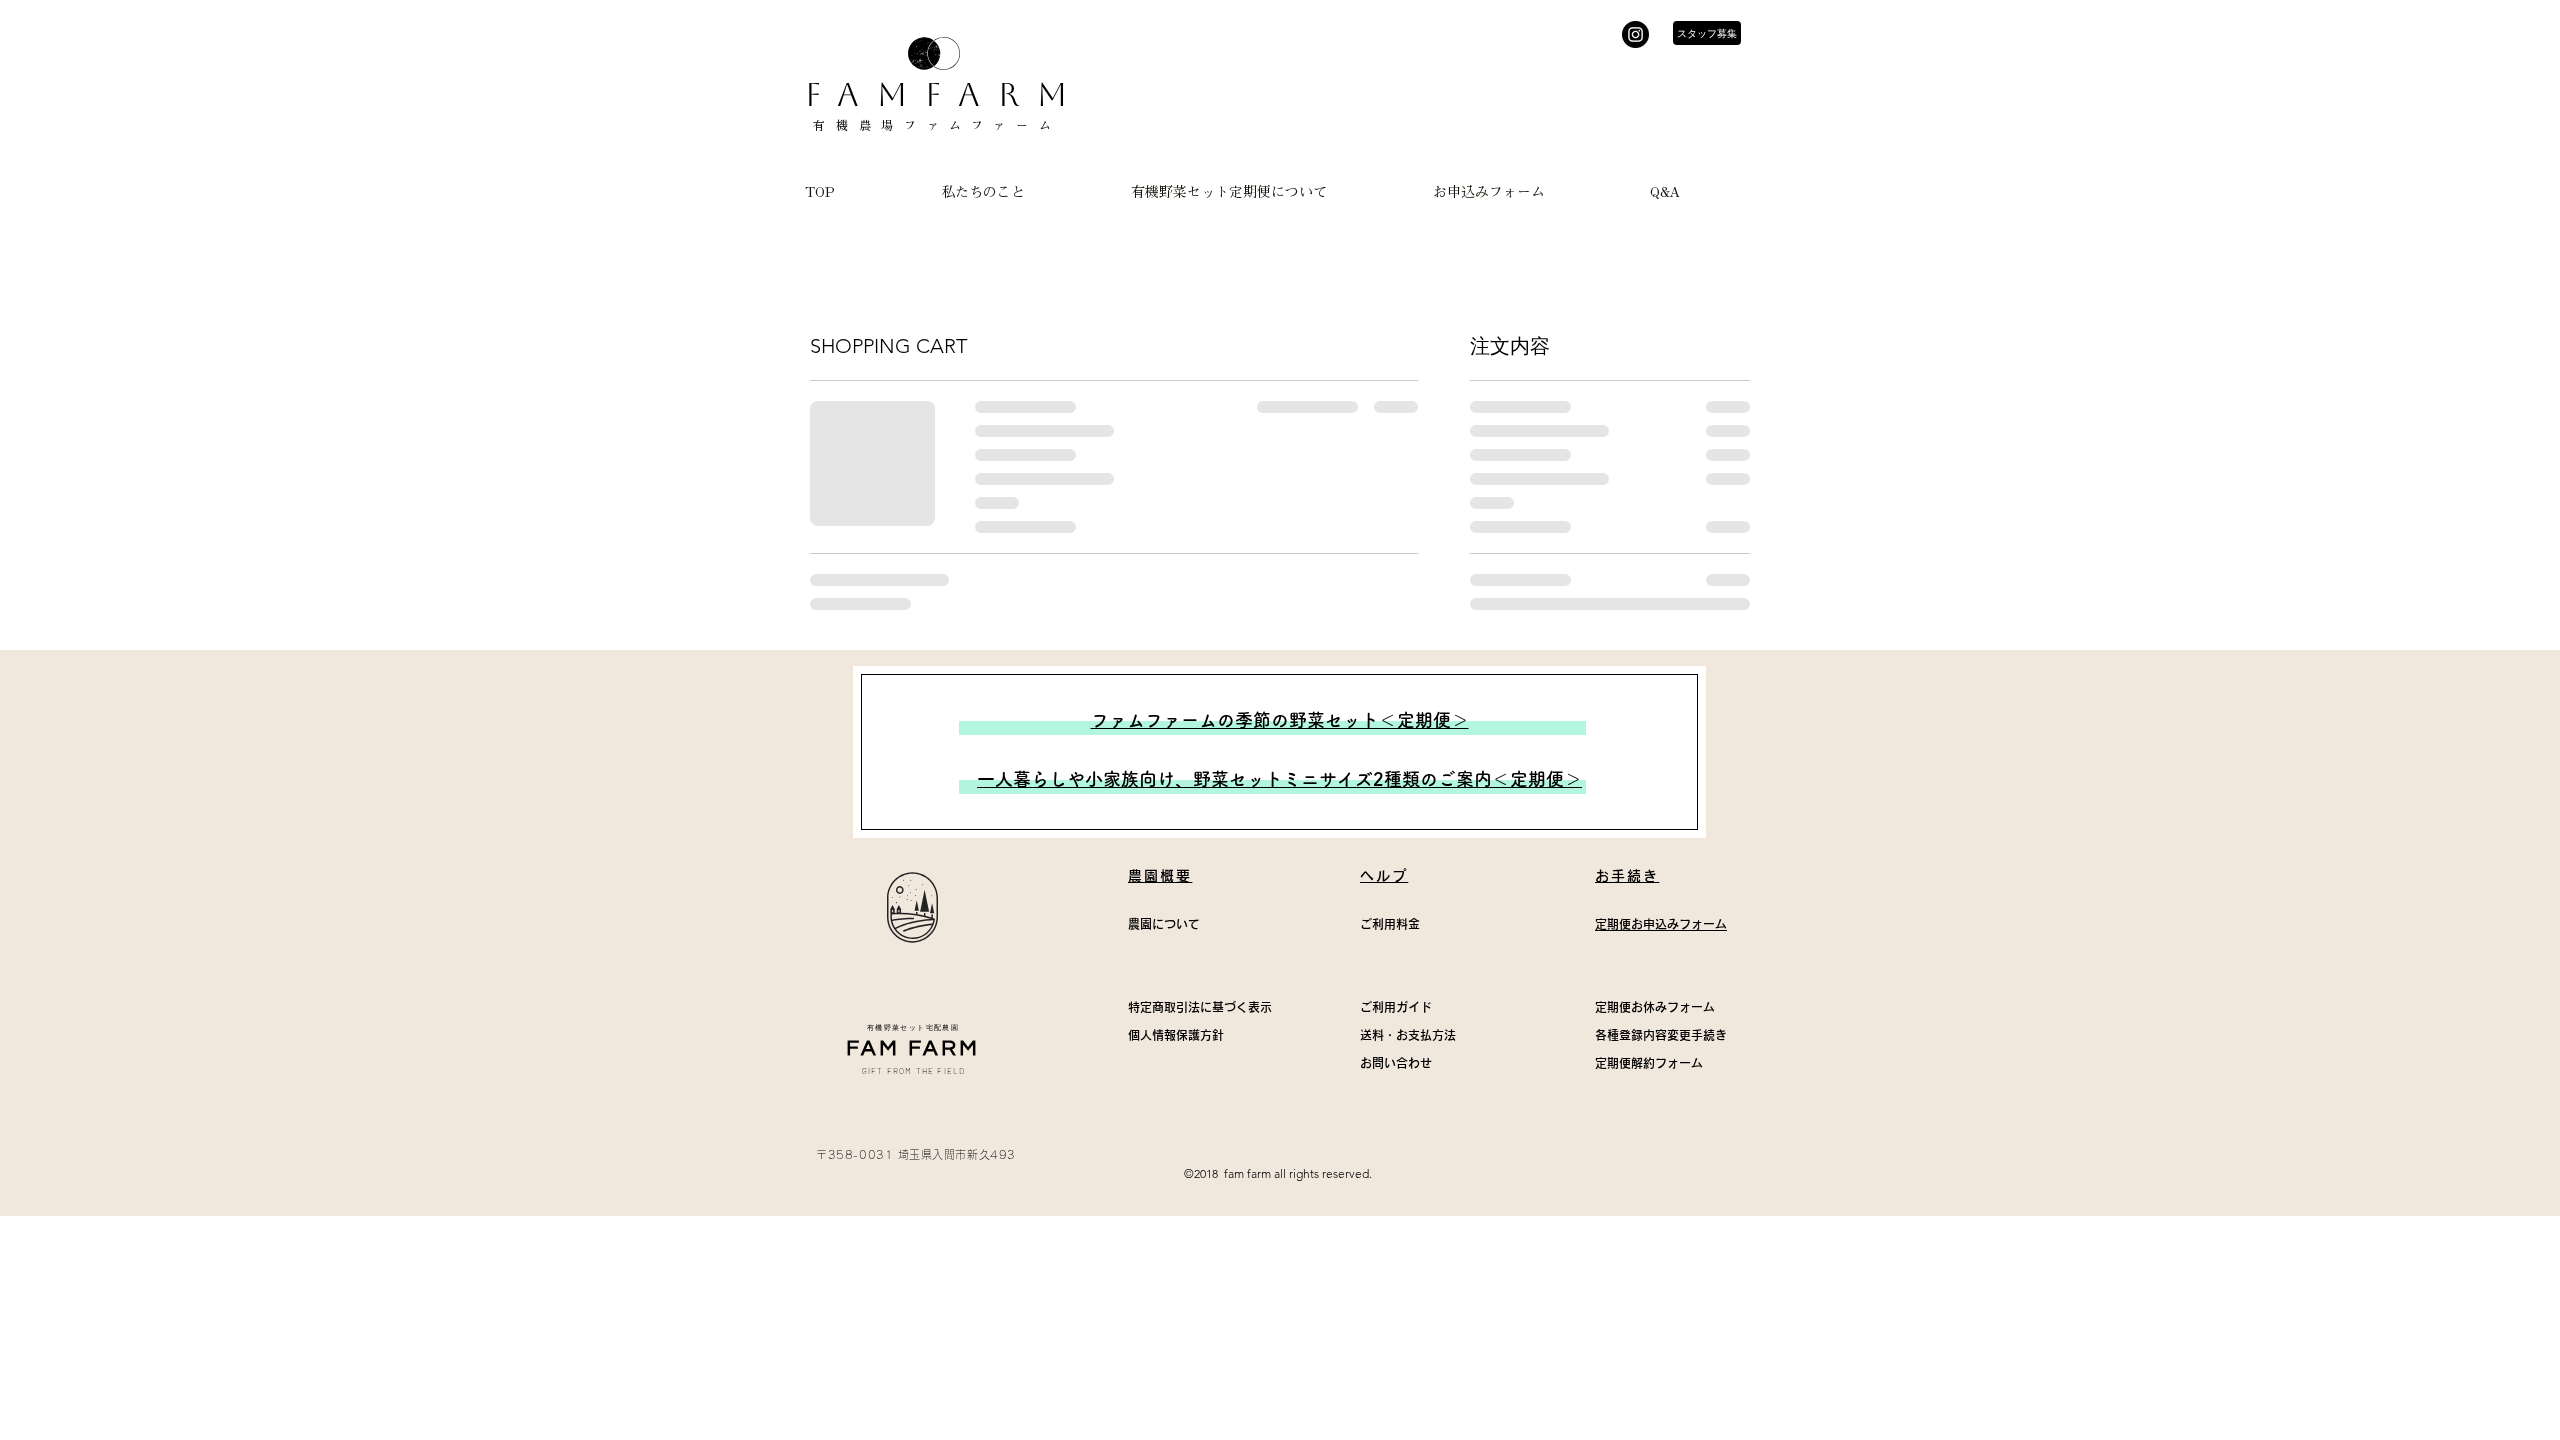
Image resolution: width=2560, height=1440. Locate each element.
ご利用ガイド (1396, 1007)
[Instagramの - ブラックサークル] (1635, 34)
